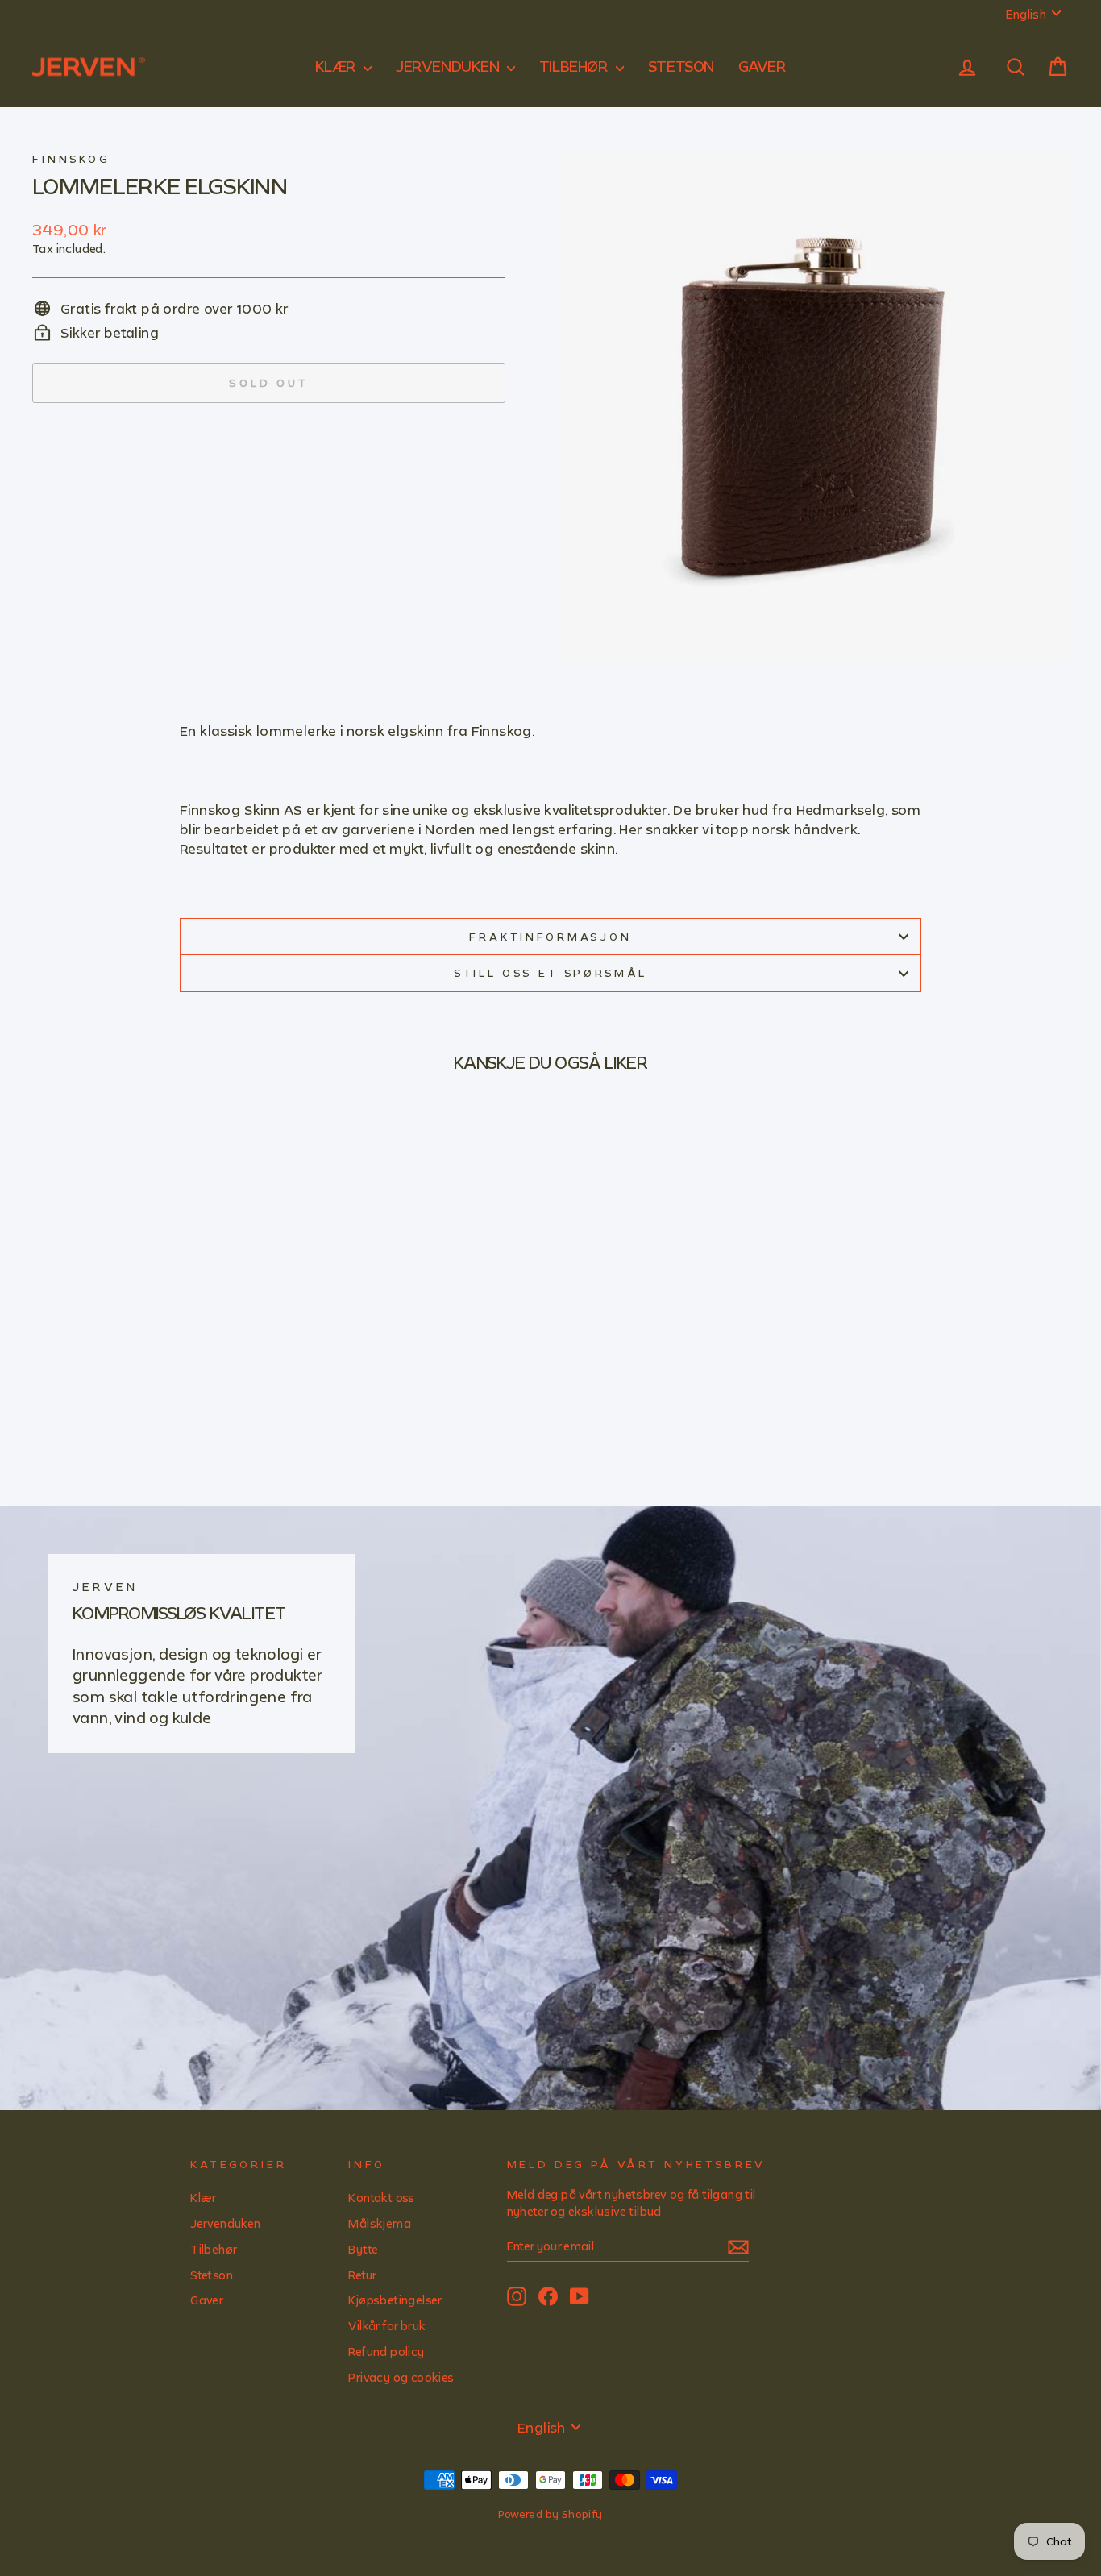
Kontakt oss (381, 2198)
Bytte (363, 2249)
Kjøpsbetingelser (395, 2300)
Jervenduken (449, 66)
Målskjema (380, 2223)
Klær (338, 66)
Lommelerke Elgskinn (160, 185)
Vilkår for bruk (387, 2326)
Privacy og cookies (401, 2377)
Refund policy (386, 2352)
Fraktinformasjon (550, 937)
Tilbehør (575, 66)
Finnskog (71, 159)
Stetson (681, 66)
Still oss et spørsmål (551, 973)
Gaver (762, 66)
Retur (362, 2275)
